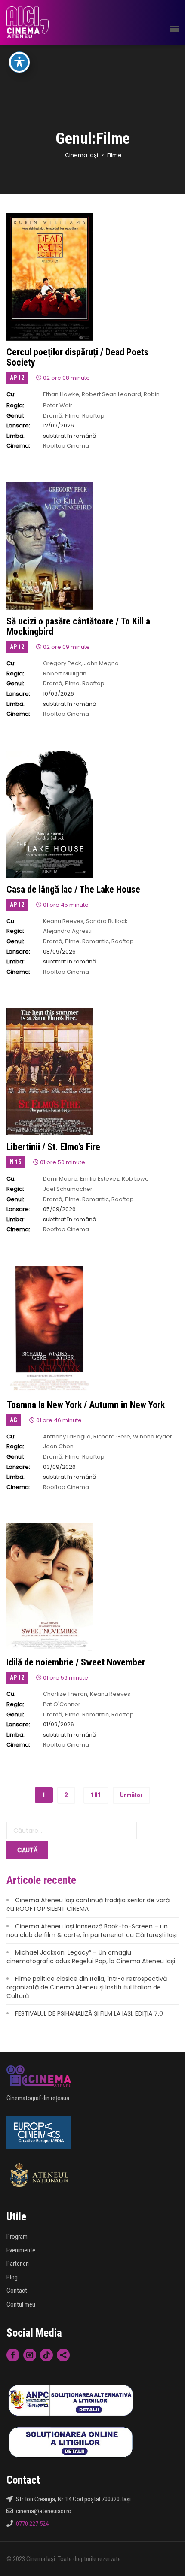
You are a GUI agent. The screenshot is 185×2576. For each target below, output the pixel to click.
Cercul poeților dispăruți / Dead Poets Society (77, 357)
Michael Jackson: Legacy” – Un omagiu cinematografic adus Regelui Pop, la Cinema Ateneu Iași (91, 1957)
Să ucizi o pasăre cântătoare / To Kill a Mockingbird (78, 626)
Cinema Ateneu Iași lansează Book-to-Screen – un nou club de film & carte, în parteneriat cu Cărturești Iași (92, 1931)
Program (17, 2237)
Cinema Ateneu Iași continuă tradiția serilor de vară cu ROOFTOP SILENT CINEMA (88, 1904)
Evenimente (21, 2250)
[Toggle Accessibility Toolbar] (19, 62)
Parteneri (18, 2264)
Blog (12, 2277)
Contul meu (21, 2304)
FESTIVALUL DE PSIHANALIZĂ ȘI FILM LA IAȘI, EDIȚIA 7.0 (89, 2013)
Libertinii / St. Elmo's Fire (53, 1147)
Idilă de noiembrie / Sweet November (76, 1662)
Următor (131, 1795)
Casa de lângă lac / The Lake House (73, 889)
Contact (17, 2291)
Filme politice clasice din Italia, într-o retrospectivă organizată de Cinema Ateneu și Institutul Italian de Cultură (87, 1987)
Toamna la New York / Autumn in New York (86, 1405)
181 (96, 1795)
